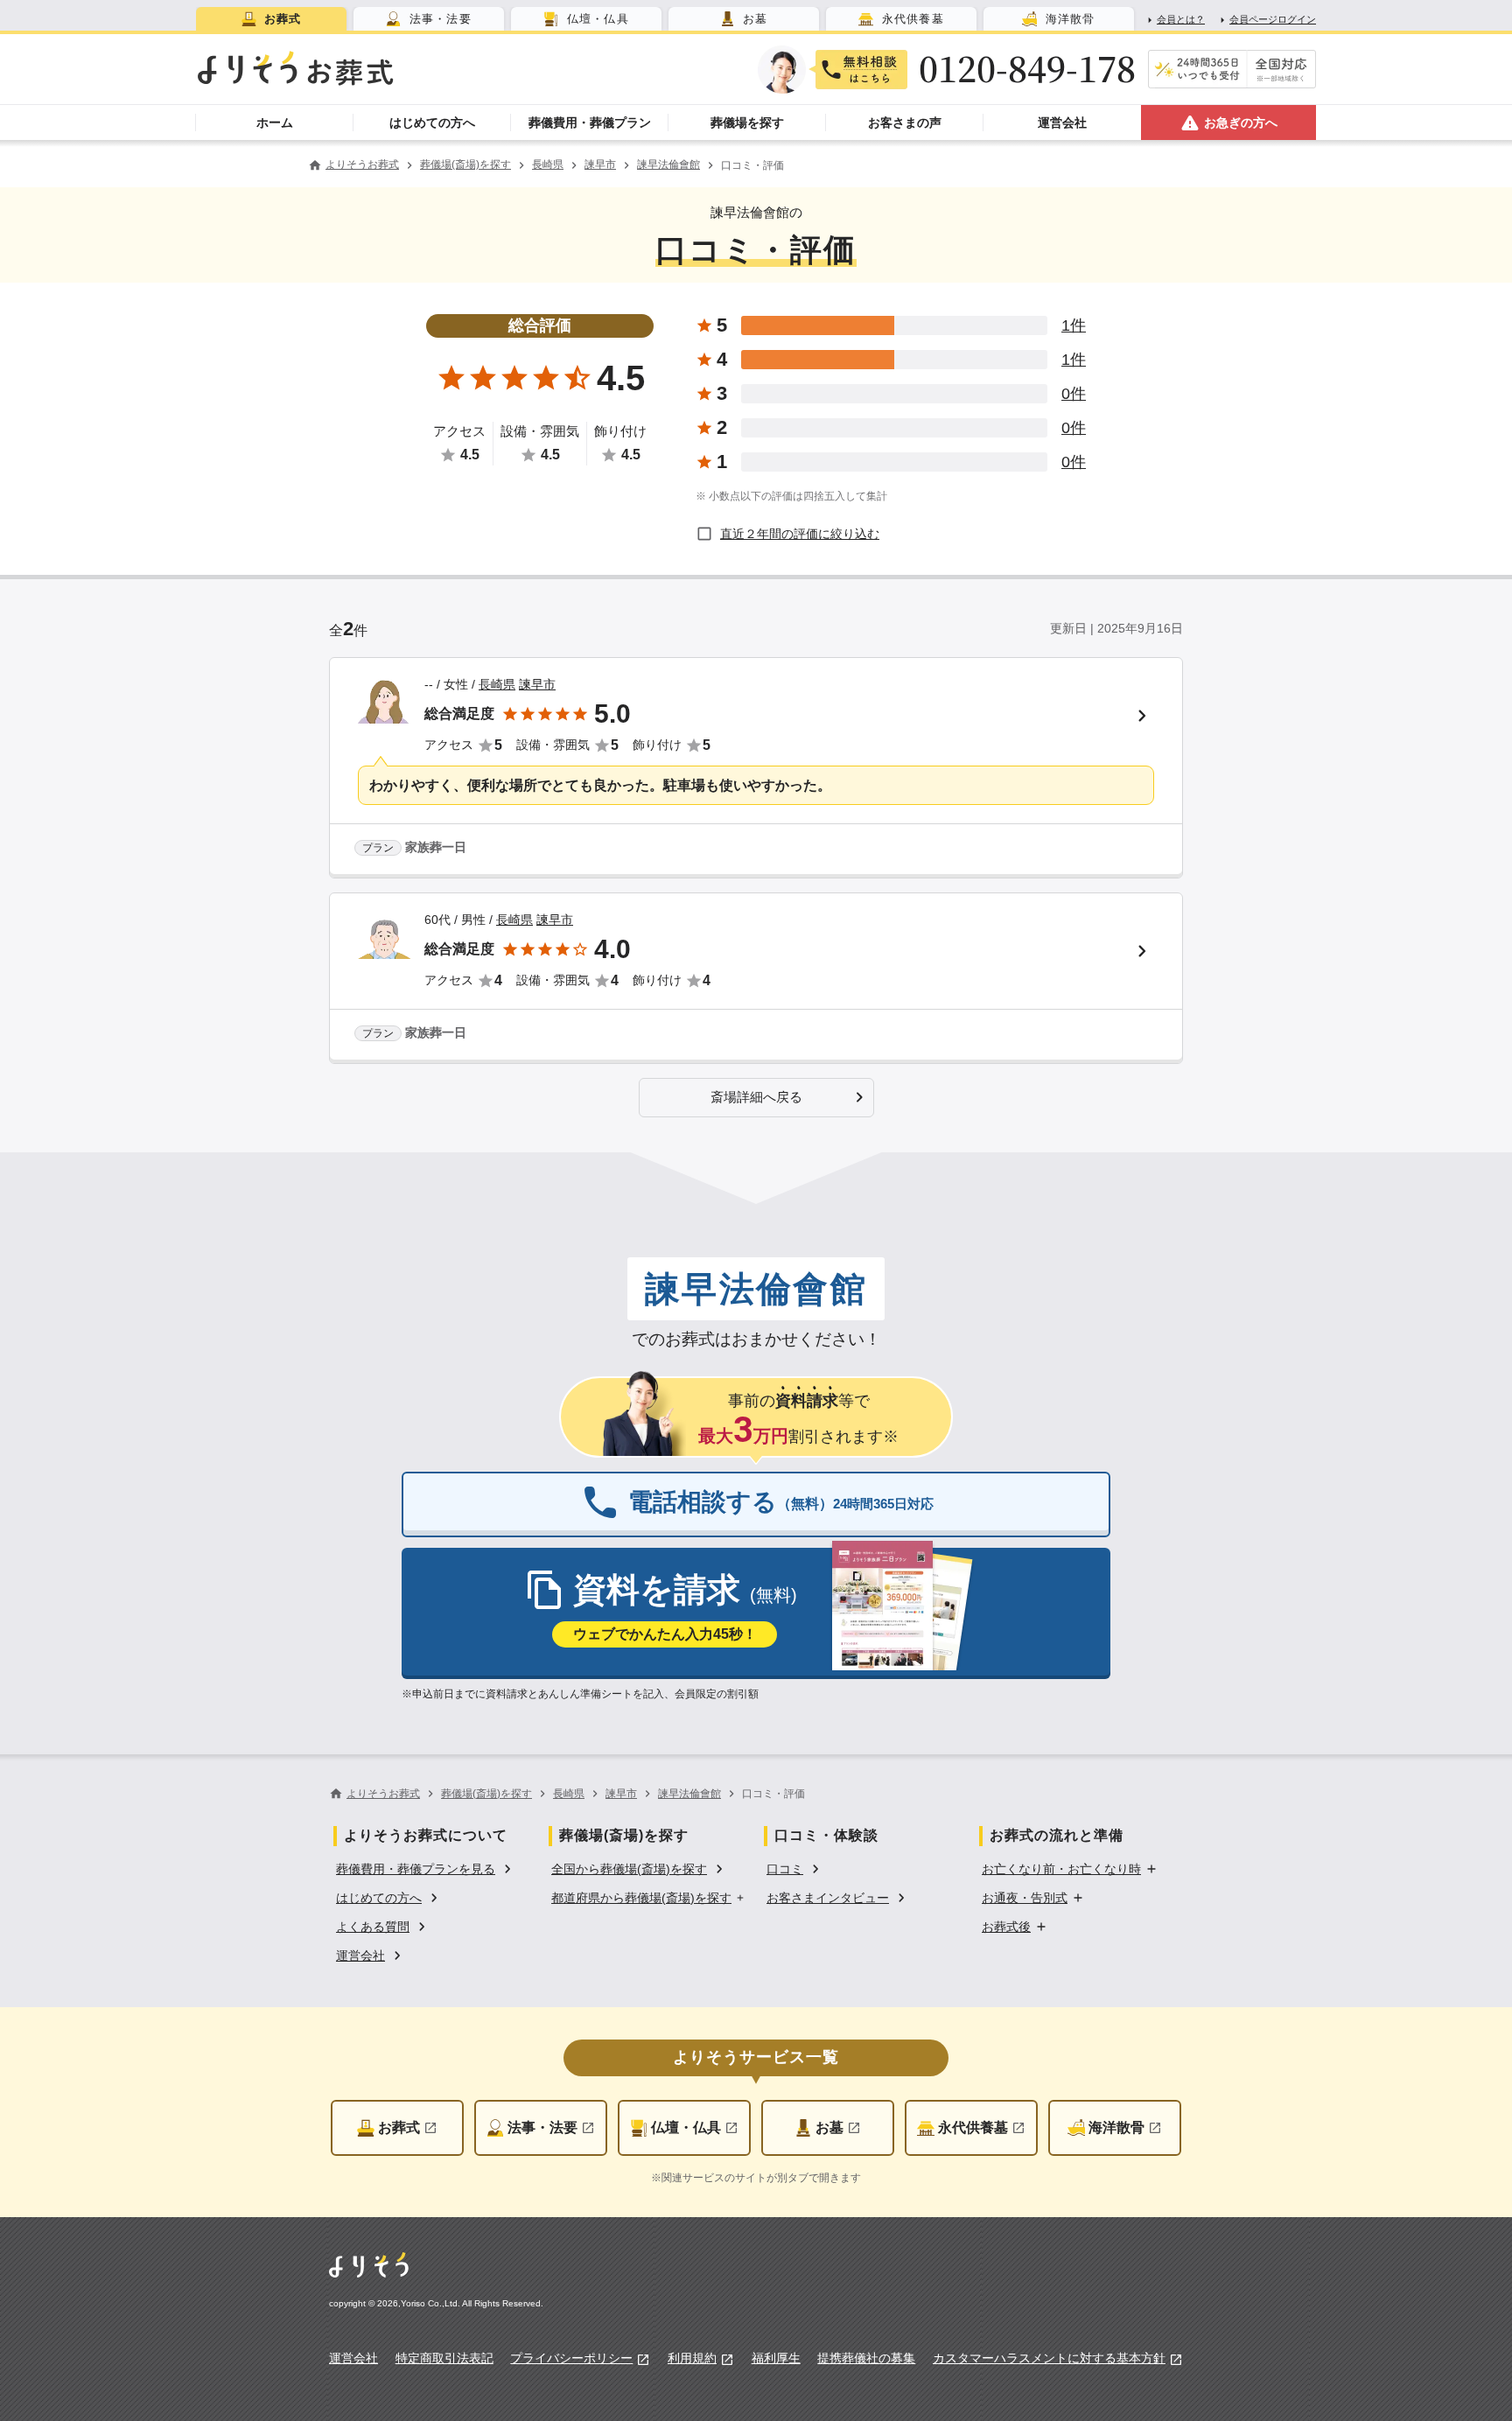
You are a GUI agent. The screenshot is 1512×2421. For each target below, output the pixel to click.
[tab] (271, 19)
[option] (426, 1868)
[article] (756, 768)
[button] (756, 1098)
